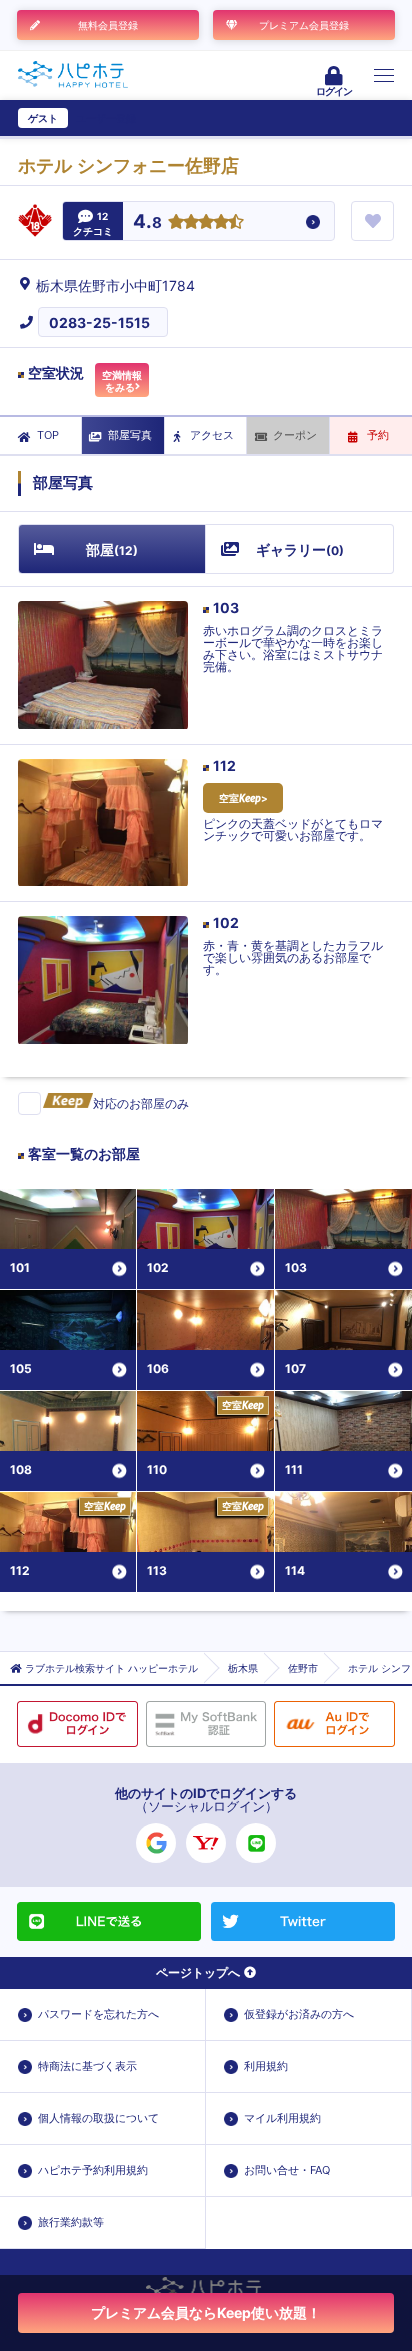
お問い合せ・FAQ (287, 2170)
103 (226, 607)
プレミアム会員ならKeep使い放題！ (206, 2312)
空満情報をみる (122, 381)
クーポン (295, 435)
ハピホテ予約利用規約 (93, 2170)
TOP (48, 435)
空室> (243, 798)
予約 (378, 435)
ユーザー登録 (106, 118)
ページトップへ (198, 1972)
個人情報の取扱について (98, 2118)
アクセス (212, 435)
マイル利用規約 (282, 2118)
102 (226, 922)
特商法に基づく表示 (87, 2066)
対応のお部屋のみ (141, 1103)
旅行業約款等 (71, 2222)
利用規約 (266, 2066)
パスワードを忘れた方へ (98, 2014)
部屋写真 (130, 435)
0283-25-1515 (99, 322)
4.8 (147, 222)
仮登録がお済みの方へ (299, 2014)
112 (224, 765)
